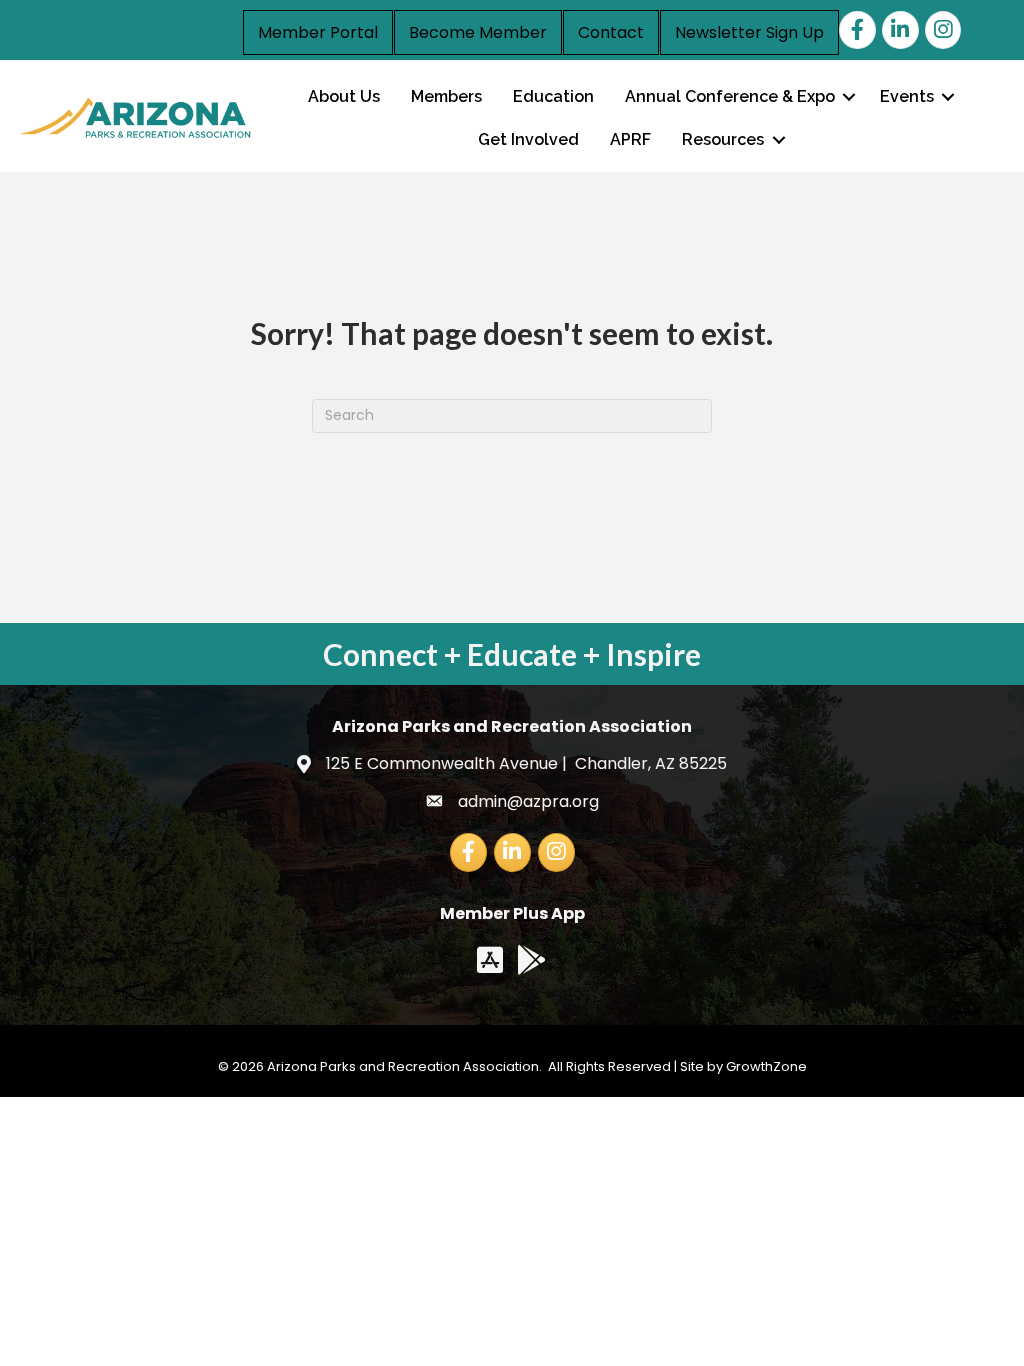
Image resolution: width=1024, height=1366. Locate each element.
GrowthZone (766, 1066)
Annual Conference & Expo (730, 96)
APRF (630, 139)
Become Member (478, 32)
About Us (344, 96)
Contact (611, 32)
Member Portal (318, 32)
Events (907, 96)
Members (446, 96)
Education (553, 96)
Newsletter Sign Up (749, 32)
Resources (723, 139)
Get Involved (528, 139)
